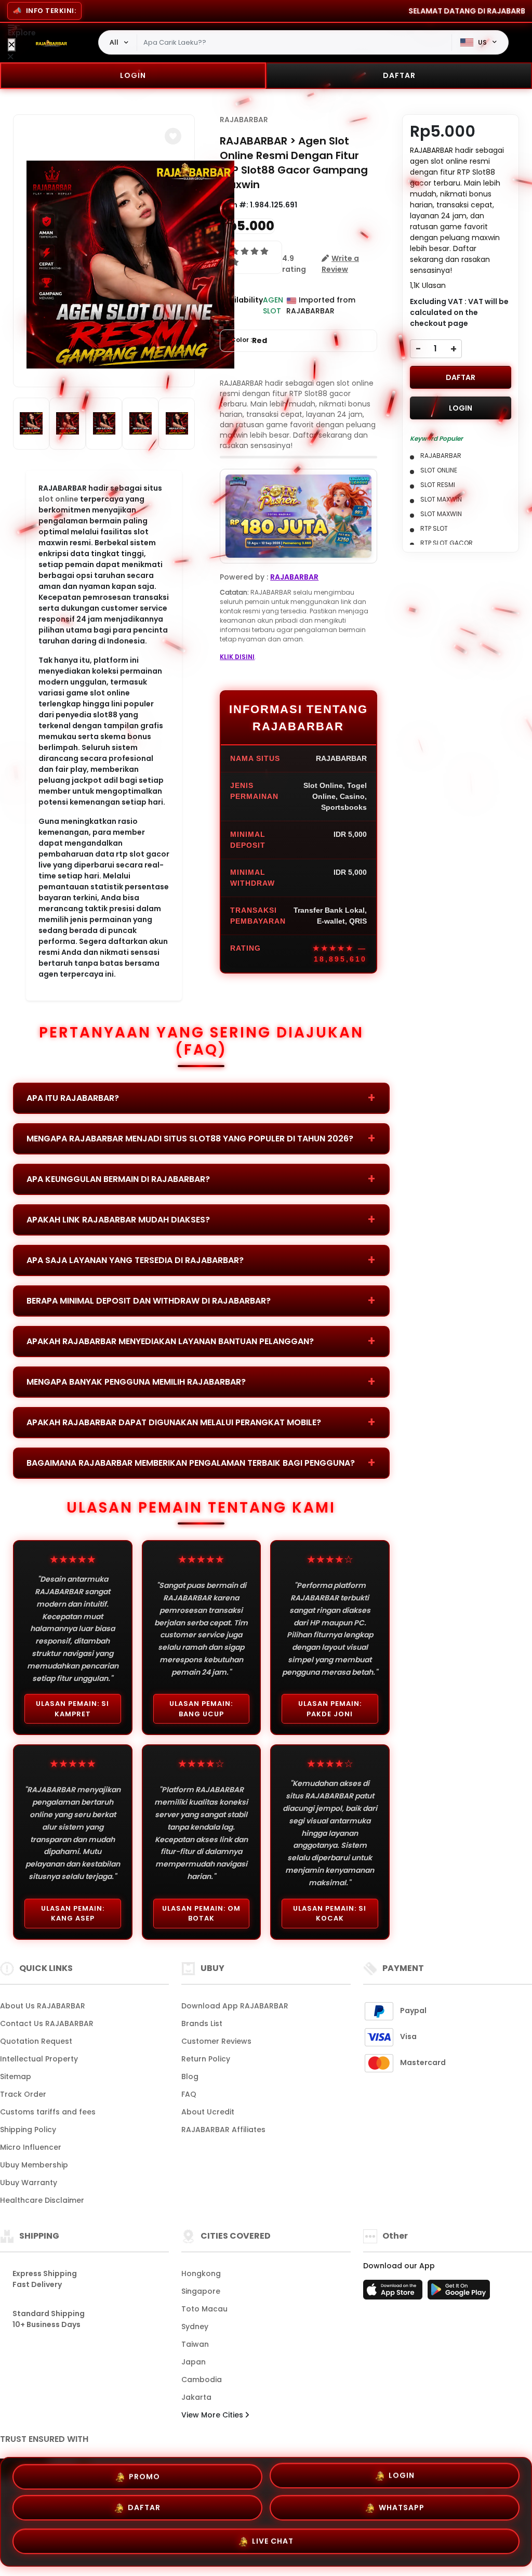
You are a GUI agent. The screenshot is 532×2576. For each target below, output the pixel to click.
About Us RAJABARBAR (43, 2006)
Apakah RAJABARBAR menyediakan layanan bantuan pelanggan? (170, 1341)
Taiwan (195, 2344)
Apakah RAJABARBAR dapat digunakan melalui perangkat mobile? (174, 1422)
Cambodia (202, 2380)
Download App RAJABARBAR (235, 2006)
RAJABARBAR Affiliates (223, 2130)
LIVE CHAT (273, 2544)
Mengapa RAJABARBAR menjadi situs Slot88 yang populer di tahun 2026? (190, 1139)
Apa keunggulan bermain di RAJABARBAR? (118, 1179)
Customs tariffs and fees (48, 2112)
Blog (190, 2076)
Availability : (241, 305)
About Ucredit (208, 2112)
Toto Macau (204, 2309)
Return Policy (206, 2059)
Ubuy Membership (34, 2165)
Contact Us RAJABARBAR (47, 2023)
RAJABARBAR (244, 120)
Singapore (201, 2291)
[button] (173, 136)
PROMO (144, 2476)
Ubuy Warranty (29, 2183)
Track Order (23, 2094)
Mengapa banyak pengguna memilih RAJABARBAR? (136, 1382)
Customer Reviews (216, 2041)
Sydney (195, 2327)
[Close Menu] (12, 45)
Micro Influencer (31, 2147)
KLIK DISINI (237, 657)
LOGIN (133, 75)
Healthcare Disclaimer (42, 2200)
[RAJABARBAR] (51, 43)
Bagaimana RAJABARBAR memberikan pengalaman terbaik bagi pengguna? (191, 1463)
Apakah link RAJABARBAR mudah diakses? (118, 1220)
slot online (58, 499)
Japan (194, 2362)
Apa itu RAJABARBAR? (73, 1098)
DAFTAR (399, 75)
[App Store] (394, 2293)
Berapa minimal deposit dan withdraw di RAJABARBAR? (149, 1301)
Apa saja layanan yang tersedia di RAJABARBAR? (135, 1260)
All (114, 42)
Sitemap (16, 2076)
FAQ (189, 2094)
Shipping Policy (28, 2130)
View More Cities (213, 2415)
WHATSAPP (402, 2512)
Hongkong (201, 2273)
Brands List (202, 2023)
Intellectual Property (39, 2059)
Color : (249, 340)
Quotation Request (36, 2041)
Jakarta (196, 2397)
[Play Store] (459, 2293)
